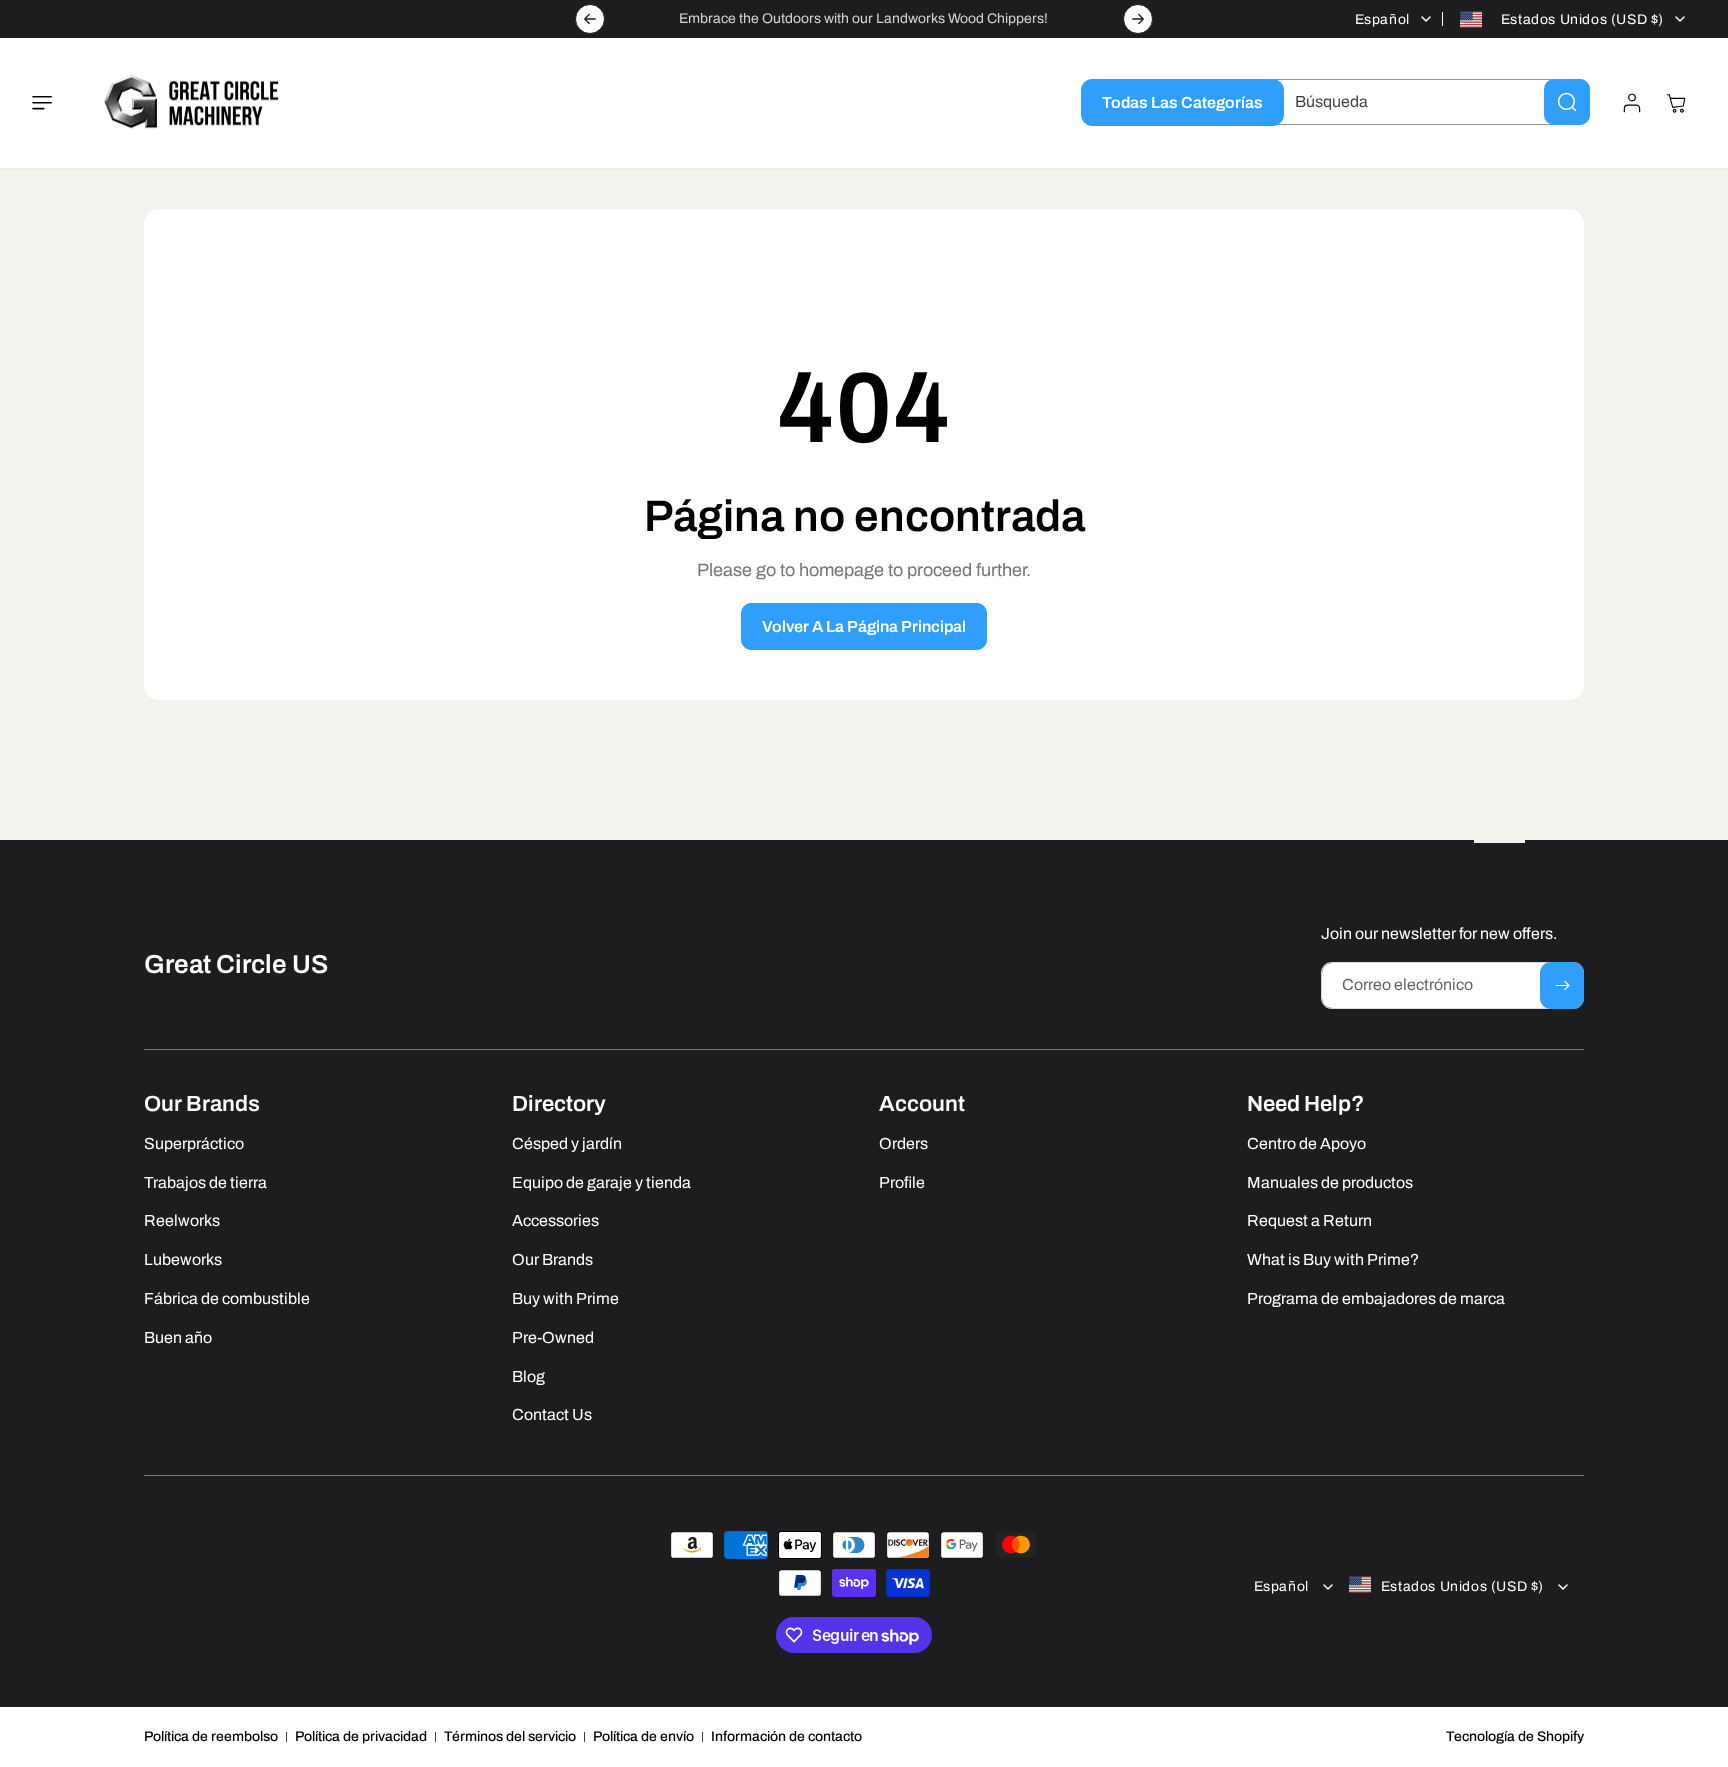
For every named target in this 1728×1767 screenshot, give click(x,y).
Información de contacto (786, 1736)
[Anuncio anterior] (590, 19)
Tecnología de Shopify (1515, 1736)
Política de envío (643, 1736)
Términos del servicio (510, 1736)
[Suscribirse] (1562, 985)
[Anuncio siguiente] (1138, 19)
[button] (54, 103)
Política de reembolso (211, 1736)
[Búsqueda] (1567, 102)
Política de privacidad (361, 1736)
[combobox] (1427, 102)
